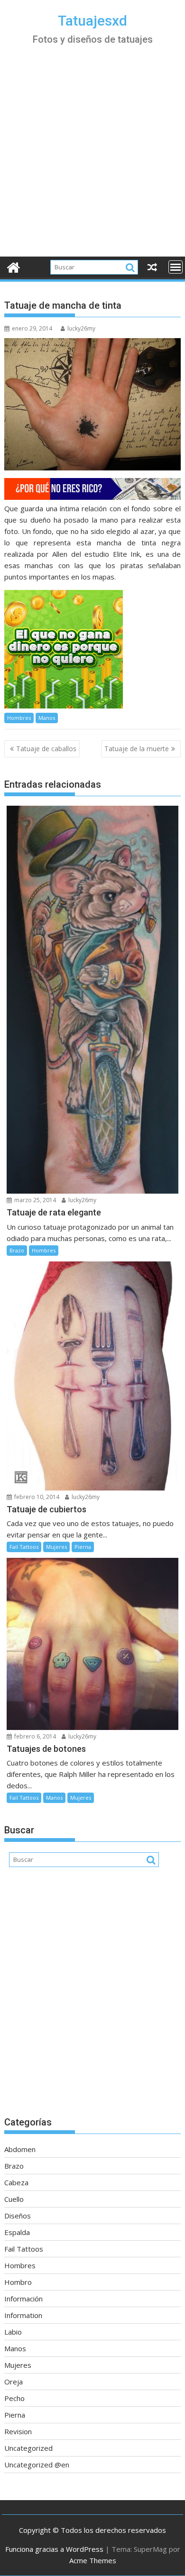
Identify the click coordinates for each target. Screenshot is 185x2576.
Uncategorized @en (37, 2465)
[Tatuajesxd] (14, 266)
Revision (18, 2431)
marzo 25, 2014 (34, 1200)
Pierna (83, 1547)
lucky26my (81, 328)
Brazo (17, 1250)
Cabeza (16, 2182)
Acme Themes (93, 2560)
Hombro (18, 2282)
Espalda (17, 2232)
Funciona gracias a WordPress (54, 2549)
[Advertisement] (92, 159)
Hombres (19, 718)
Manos (47, 718)
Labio (13, 2332)
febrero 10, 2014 (36, 1497)
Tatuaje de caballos (46, 749)
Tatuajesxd (92, 21)
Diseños (18, 2216)
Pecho (14, 2398)
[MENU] (176, 267)
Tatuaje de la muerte (137, 749)
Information (23, 2315)
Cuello (14, 2199)
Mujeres (56, 1547)
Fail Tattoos (24, 1547)
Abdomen (20, 2149)
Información (23, 2299)
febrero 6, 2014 (34, 1736)
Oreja (14, 2382)
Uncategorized (28, 2448)
